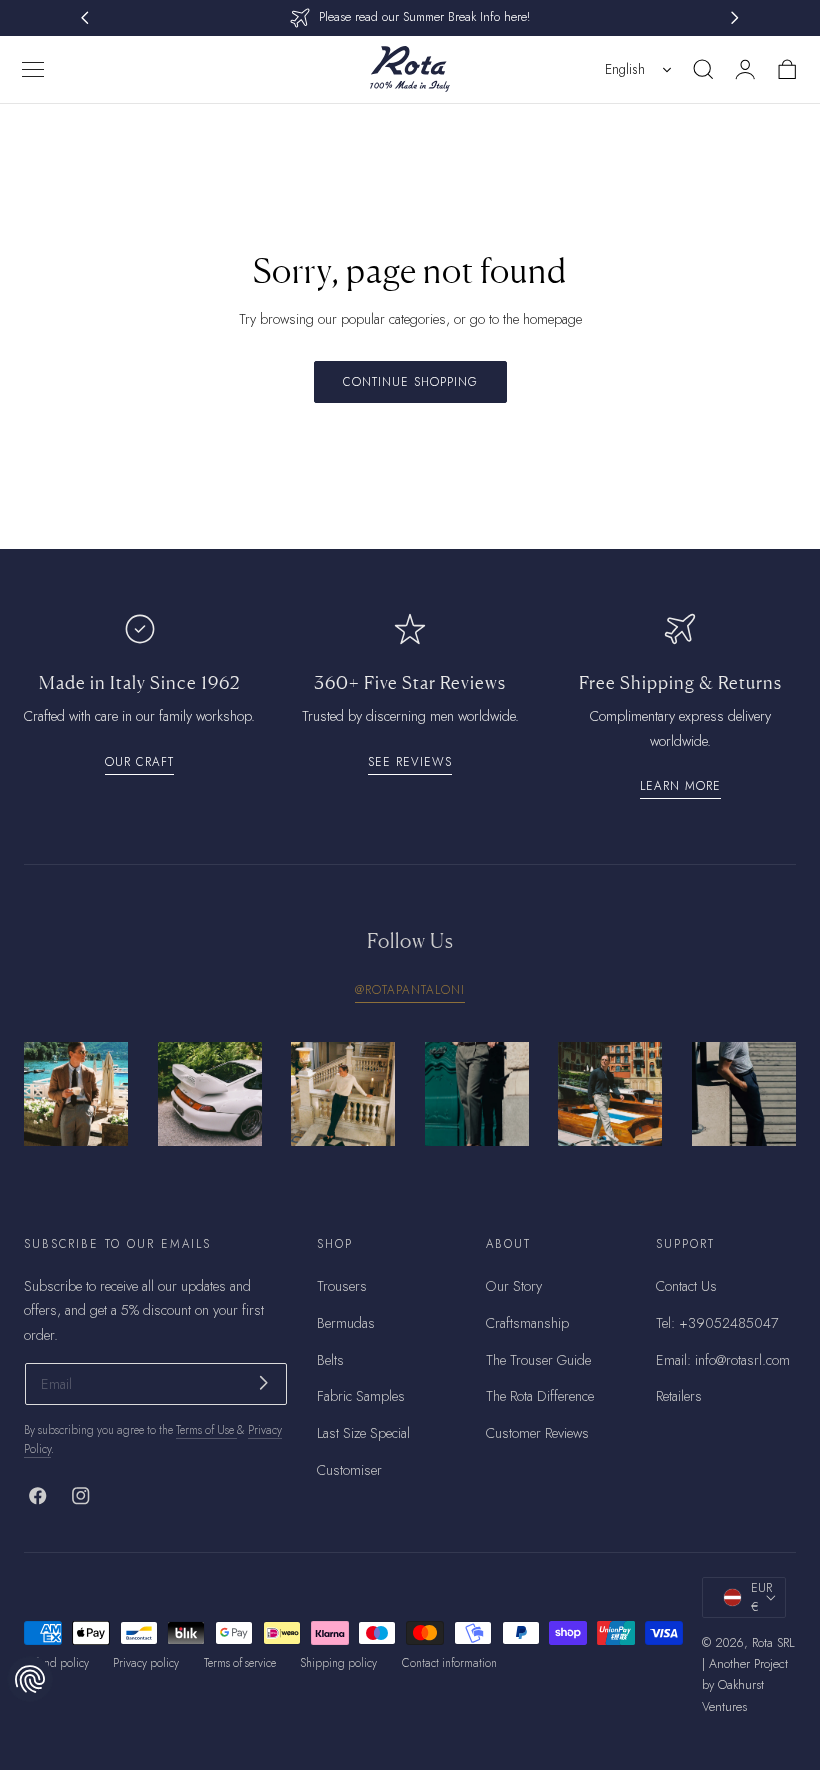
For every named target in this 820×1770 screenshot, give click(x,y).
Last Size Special (363, 1433)
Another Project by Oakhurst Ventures (745, 1685)
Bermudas (346, 1322)
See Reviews (410, 761)
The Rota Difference (540, 1396)
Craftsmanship (527, 1322)
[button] (32, 69)
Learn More (680, 785)
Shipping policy (338, 1663)
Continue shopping (410, 381)
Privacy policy (146, 1663)
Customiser (349, 1469)
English (625, 69)
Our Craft (139, 761)
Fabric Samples (361, 1396)
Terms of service (240, 1663)
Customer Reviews (537, 1433)
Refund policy (56, 1663)
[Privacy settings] (30, 1679)
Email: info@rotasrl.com (723, 1359)
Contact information (449, 1663)
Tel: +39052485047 (717, 1322)
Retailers (679, 1396)
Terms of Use (206, 1430)
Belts (330, 1359)
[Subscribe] (263, 1382)
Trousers (342, 1286)
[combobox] (640, 69)
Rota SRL (773, 1643)
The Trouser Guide (538, 1359)
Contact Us (686, 1286)
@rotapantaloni (410, 989)
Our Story (514, 1286)
